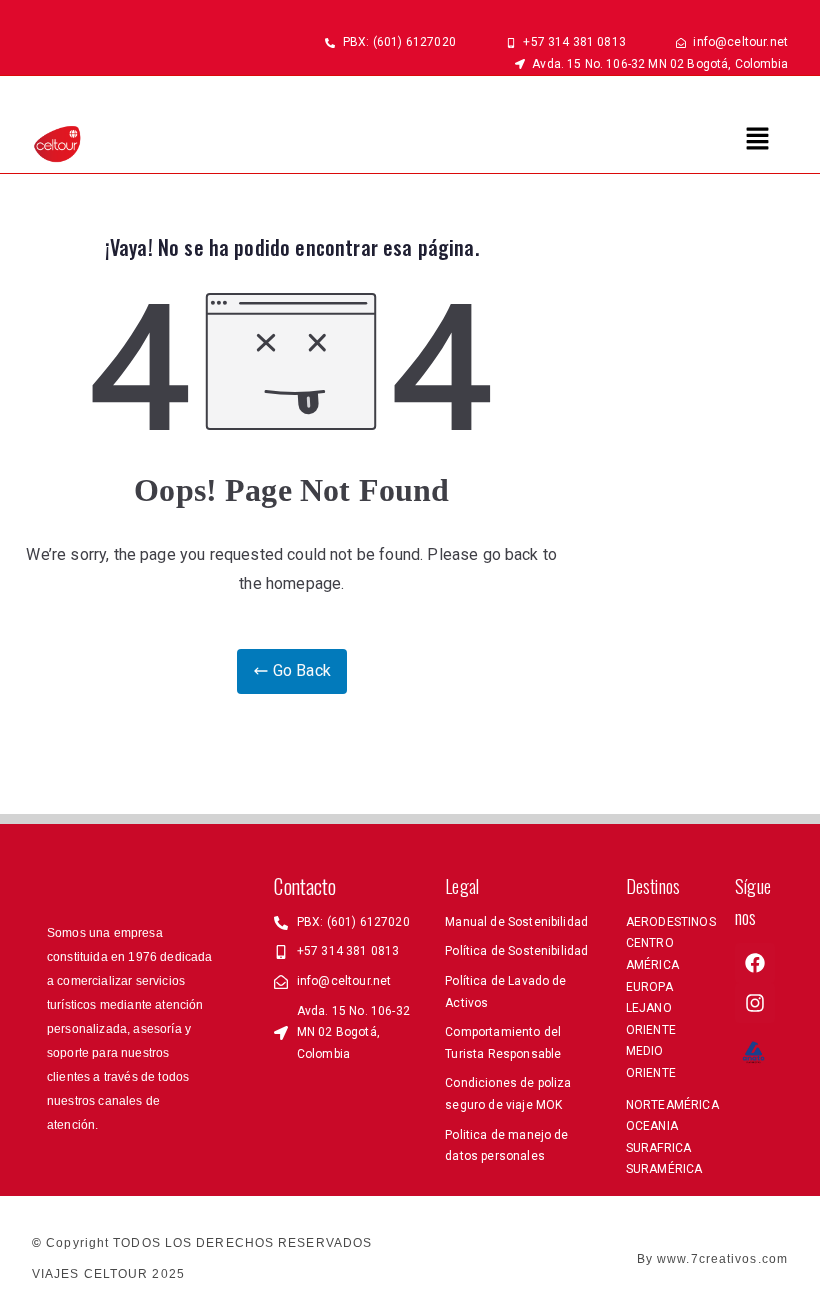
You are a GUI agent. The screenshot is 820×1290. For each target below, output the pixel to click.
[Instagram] (755, 1003)
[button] (758, 140)
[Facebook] (755, 963)
